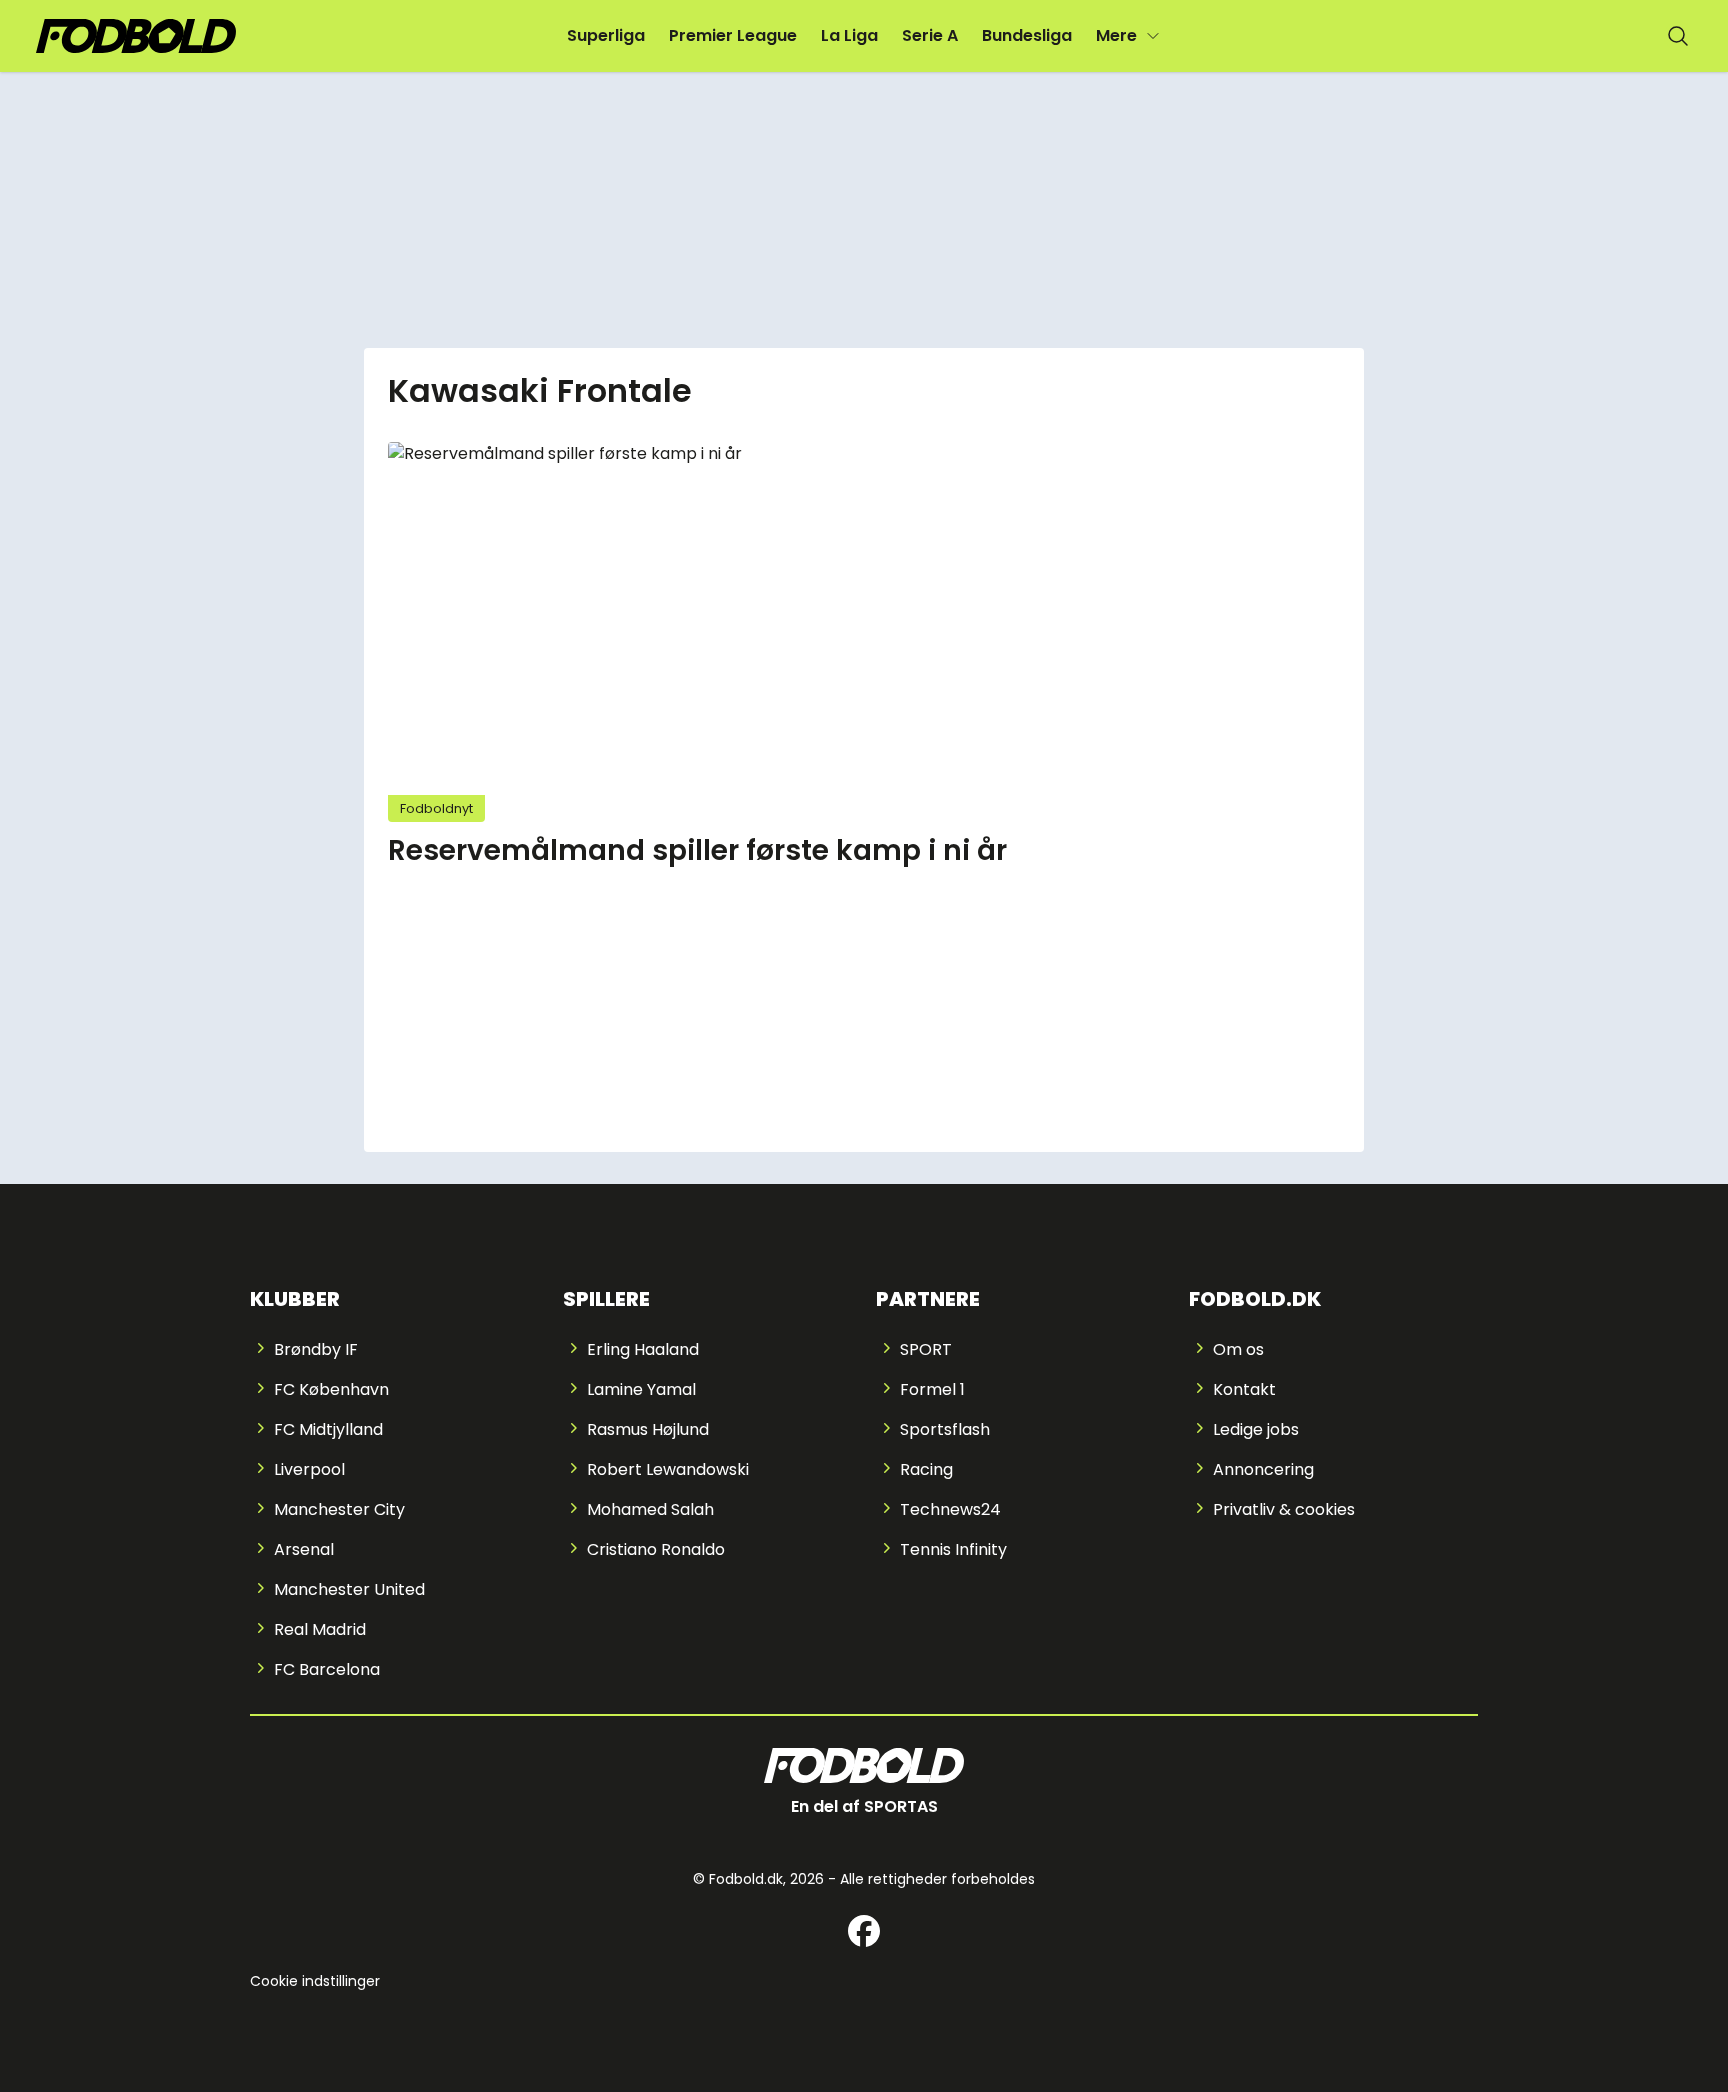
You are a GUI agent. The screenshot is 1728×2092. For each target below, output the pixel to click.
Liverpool (309, 1469)
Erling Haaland (643, 1349)
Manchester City (339, 1509)
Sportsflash (945, 1429)
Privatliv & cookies (1284, 1509)
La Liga (849, 35)
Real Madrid (320, 1629)
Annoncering (1263, 1469)
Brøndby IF (316, 1349)
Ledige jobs (1256, 1429)
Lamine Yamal (641, 1389)
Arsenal (304, 1549)
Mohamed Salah (650, 1509)
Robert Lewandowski (668, 1469)
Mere (1116, 35)
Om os (1238, 1349)
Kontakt (1244, 1389)
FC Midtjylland (328, 1429)
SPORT (926, 1349)
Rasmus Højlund (648, 1429)
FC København (331, 1389)
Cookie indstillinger (315, 1981)
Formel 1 (932, 1389)
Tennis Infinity (953, 1549)
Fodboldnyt (436, 808)
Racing (926, 1469)
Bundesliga (1027, 35)
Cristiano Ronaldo (656, 1549)
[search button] (1678, 36)
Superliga (606, 35)
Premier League (733, 35)
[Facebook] (864, 1931)
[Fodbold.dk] (136, 36)
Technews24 (950, 1509)
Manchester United (349, 1589)
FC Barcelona (327, 1669)
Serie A (930, 35)
